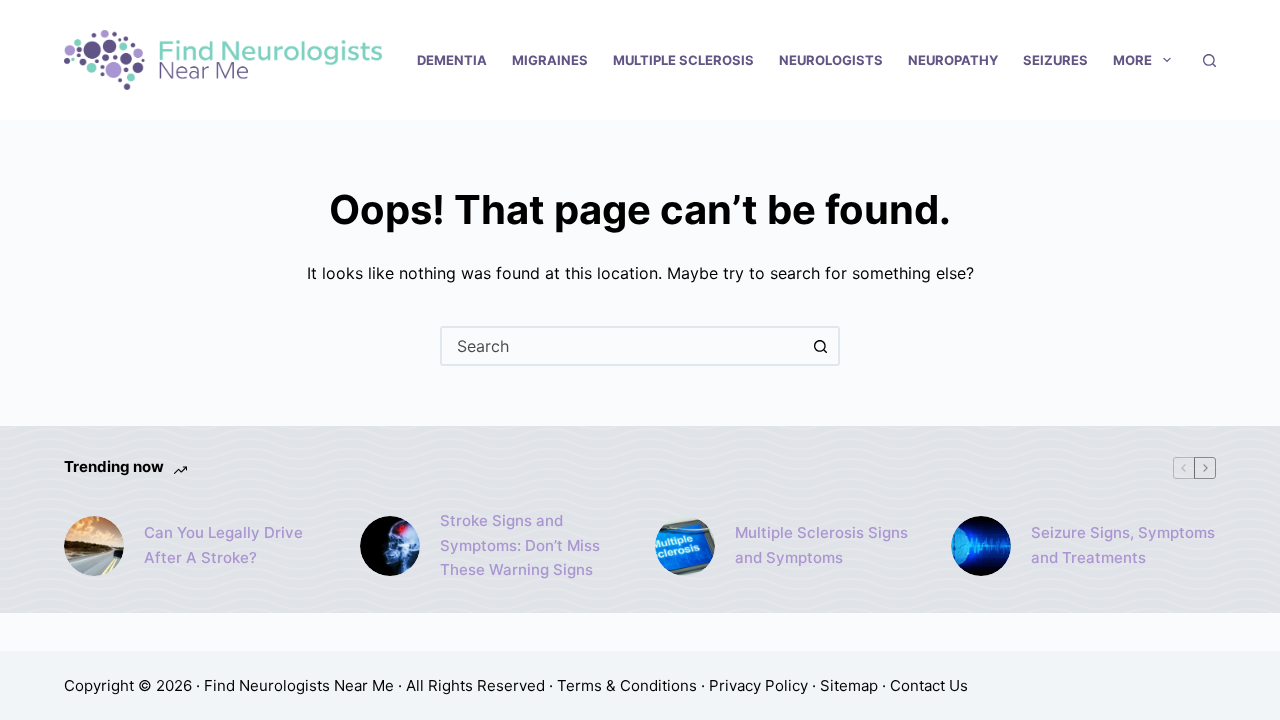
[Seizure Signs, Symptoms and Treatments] (981, 546)
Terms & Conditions (627, 685)
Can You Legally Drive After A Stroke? (223, 545)
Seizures (1055, 60)
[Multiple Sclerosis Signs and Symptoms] (685, 546)
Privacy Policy (758, 685)
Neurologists (831, 60)
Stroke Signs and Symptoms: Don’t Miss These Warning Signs (520, 545)
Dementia (452, 60)
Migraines (550, 60)
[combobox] (622, 346)
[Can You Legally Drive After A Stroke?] (94, 546)
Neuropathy (953, 60)
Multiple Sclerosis (683, 60)
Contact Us (929, 685)
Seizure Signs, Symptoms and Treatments (1123, 545)
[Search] (1209, 60)
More (1132, 60)
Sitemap (849, 685)
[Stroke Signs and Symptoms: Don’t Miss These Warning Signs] (390, 546)
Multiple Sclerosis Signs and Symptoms (821, 545)
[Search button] (820, 346)
